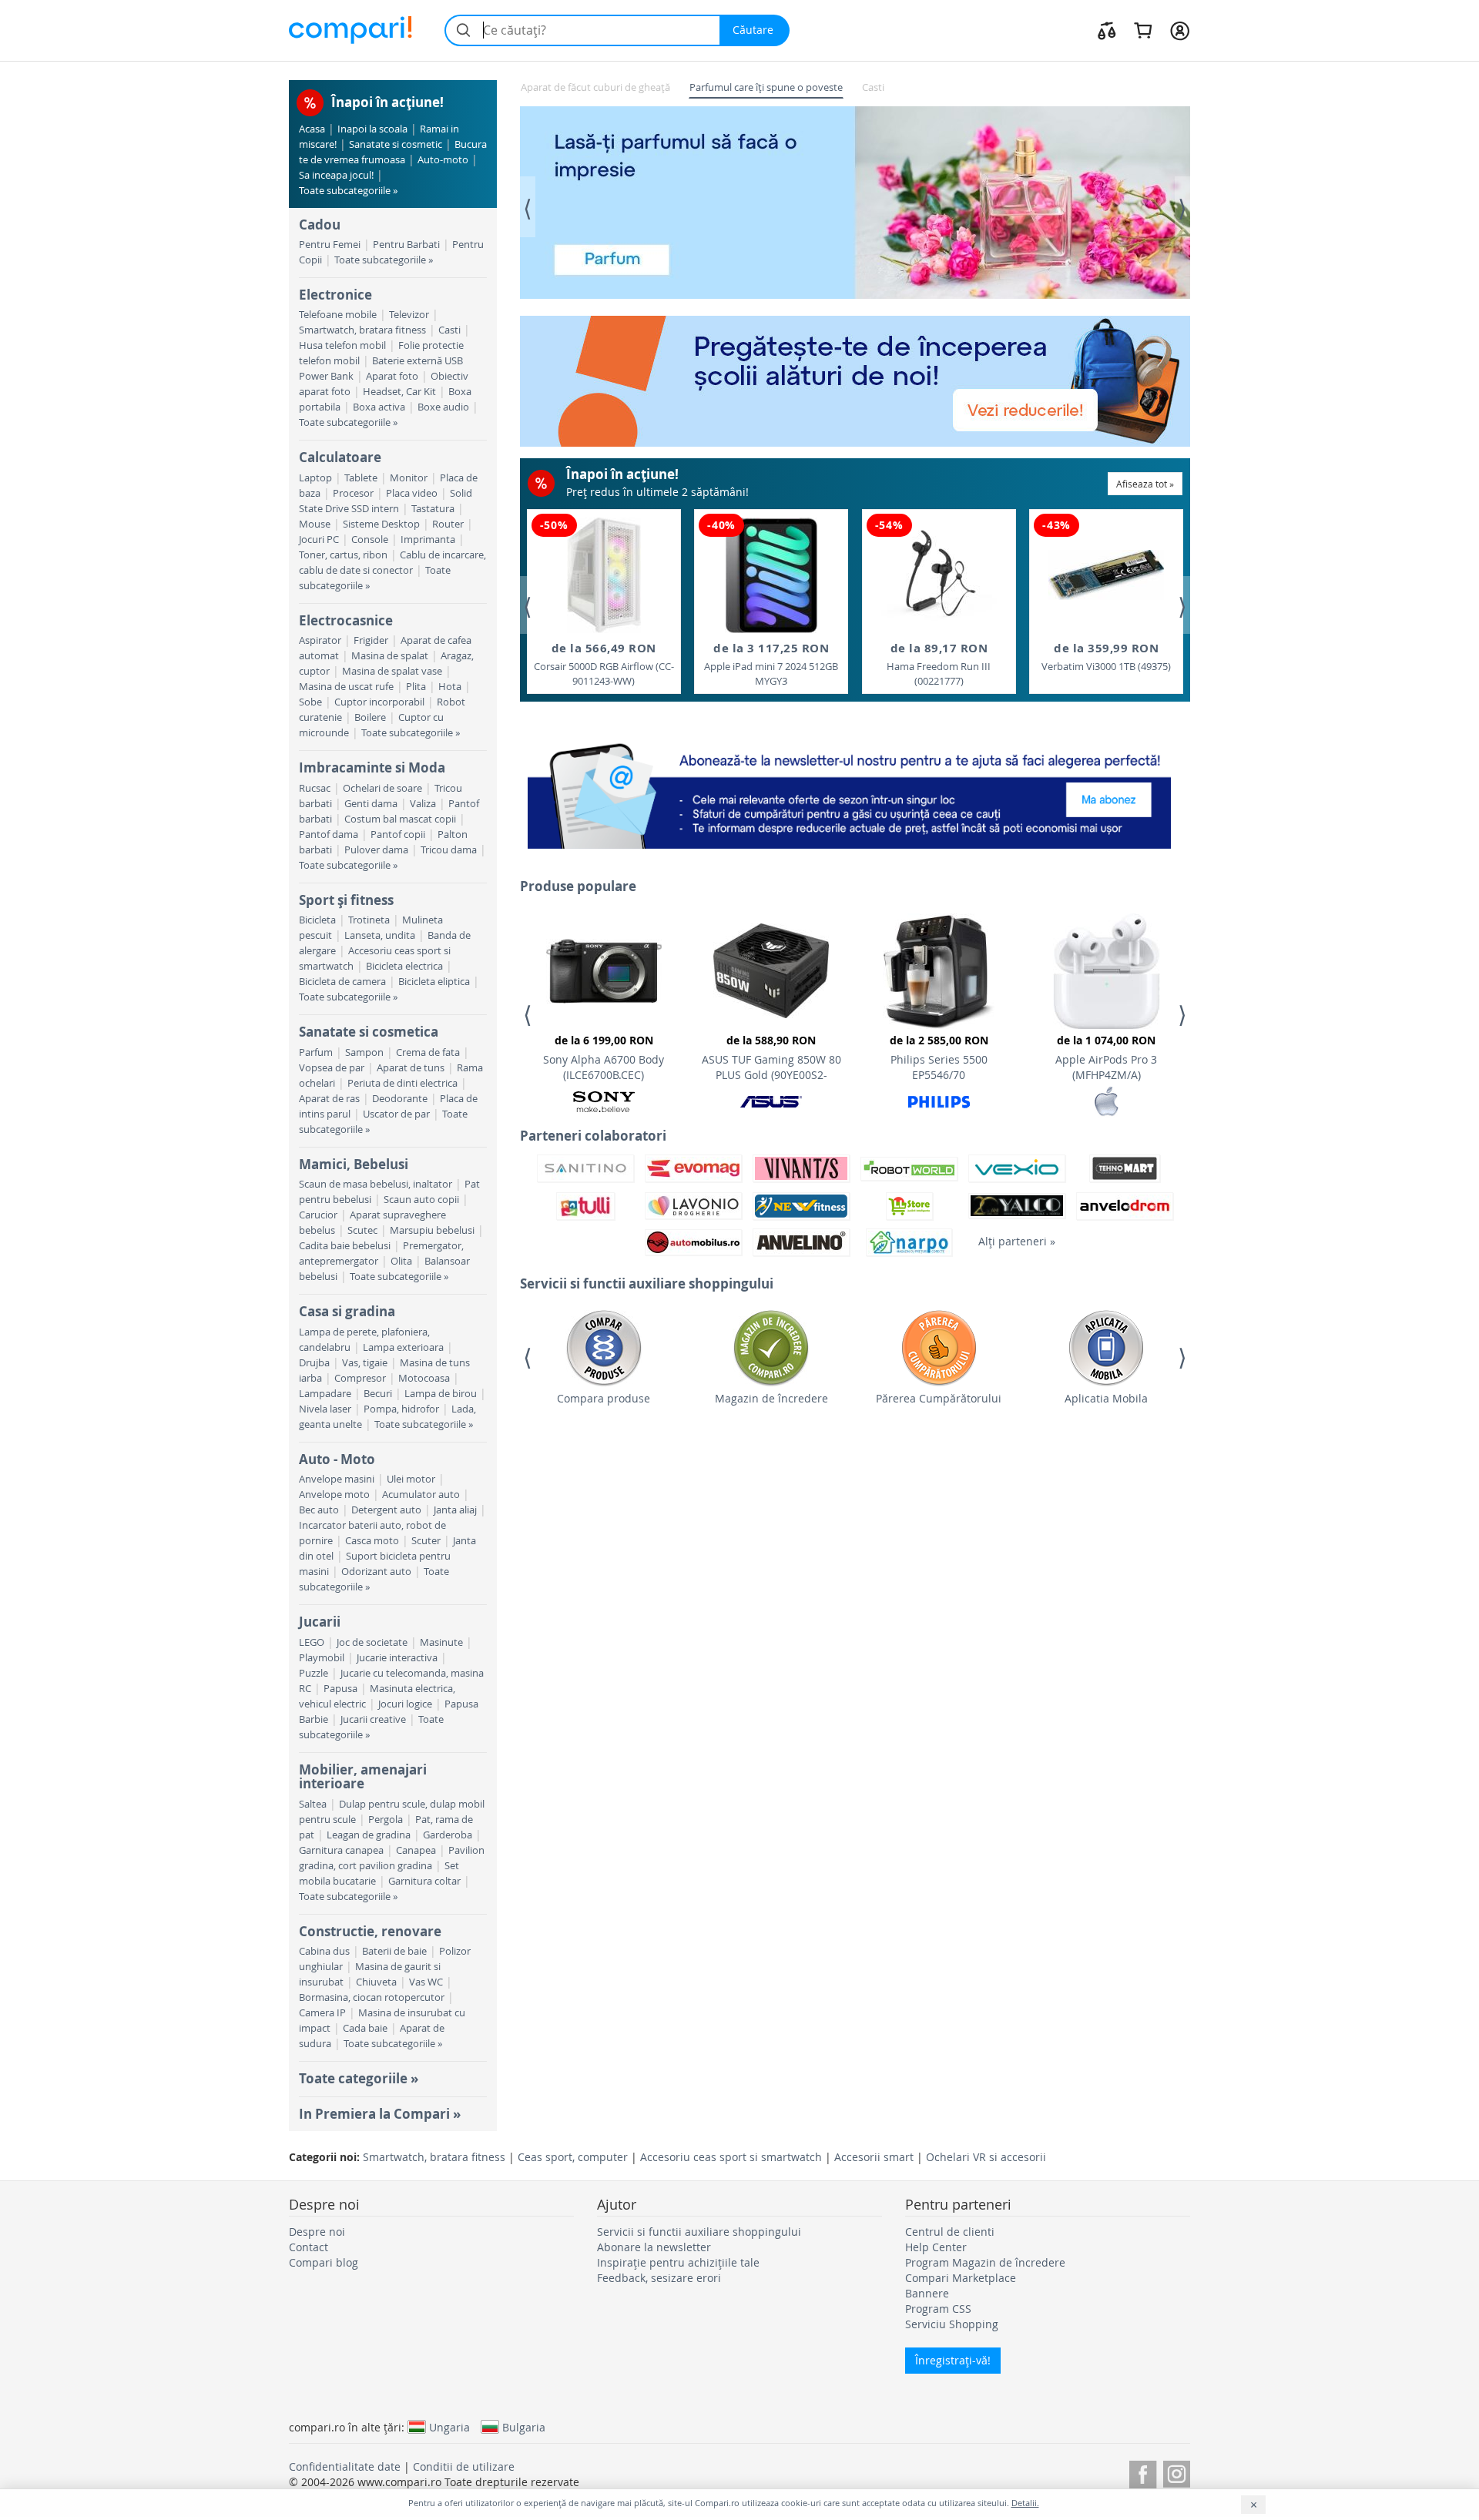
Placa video (412, 493)
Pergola (386, 1820)
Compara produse (604, 1398)
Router (448, 524)
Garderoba (448, 1835)
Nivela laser (325, 1409)
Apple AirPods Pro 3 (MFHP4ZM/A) (1106, 1057)
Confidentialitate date (345, 2466)
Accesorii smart (874, 2157)
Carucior (318, 1215)
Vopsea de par (332, 1068)
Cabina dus (324, 1951)
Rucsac (315, 788)
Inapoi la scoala (372, 129)
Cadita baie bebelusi (345, 1246)
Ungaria (449, 2427)
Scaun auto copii (421, 1200)
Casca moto (372, 1541)
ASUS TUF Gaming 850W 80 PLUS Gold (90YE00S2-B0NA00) (771, 1060)
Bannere (927, 2293)
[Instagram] (1177, 2472)
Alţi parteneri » (1017, 1241)
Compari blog (324, 2262)
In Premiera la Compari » (380, 2114)
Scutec (362, 1230)
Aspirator (320, 640)
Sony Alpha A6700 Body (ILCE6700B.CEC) (604, 1057)
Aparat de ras (329, 1099)
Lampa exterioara (403, 1347)
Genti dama (371, 804)
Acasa (312, 129)
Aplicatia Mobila (1106, 1398)
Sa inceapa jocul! (336, 175)
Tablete (361, 478)
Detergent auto (386, 1510)
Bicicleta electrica (404, 966)
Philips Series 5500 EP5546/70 (939, 1057)
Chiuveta (376, 1982)
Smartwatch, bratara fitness (362, 330)
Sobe (310, 702)
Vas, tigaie (365, 1363)
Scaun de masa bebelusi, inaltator (376, 1184)
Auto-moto (443, 160)
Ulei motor (411, 1479)
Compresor (360, 1378)
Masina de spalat (390, 656)
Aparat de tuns (411, 1068)
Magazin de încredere (771, 1398)
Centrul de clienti (950, 2232)
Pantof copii (398, 834)
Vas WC (426, 1982)
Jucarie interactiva (397, 1658)
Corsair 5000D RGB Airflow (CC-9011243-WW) (604, 664)
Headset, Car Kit (399, 392)
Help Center (936, 2247)
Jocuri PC (319, 540)
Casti (449, 330)
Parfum (316, 1052)
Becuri (378, 1394)
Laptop (315, 478)
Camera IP (322, 2013)
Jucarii (320, 1622)
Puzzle (314, 1673)
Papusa (340, 1689)
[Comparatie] (1107, 30)
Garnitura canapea (341, 1850)
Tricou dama (449, 850)
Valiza (423, 804)
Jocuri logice (405, 1704)
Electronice (335, 295)
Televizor (409, 315)
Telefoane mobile (338, 315)
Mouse (315, 524)
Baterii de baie (394, 1951)
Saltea (313, 1804)
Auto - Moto (337, 1459)
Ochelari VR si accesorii (986, 2157)
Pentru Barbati (406, 245)
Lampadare (325, 1394)
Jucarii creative (373, 1719)
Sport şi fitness (346, 900)
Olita (401, 1261)
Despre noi (317, 2232)
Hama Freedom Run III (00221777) (939, 664)
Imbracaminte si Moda (372, 767)
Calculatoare (340, 457)
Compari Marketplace (961, 2278)
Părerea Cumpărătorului (939, 1398)
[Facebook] (1143, 2472)
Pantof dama (329, 834)
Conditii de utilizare (464, 2466)
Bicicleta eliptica (434, 982)
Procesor (353, 493)
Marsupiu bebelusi (432, 1230)
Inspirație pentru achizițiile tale (678, 2262)
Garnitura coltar (424, 1881)
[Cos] (1143, 30)
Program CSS (938, 2309)
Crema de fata (428, 1052)
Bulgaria (524, 2427)
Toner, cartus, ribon (343, 555)
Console (370, 540)
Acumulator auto (421, 1495)
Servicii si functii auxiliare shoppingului (699, 2232)
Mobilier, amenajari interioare (363, 1776)
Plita (416, 687)
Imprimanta (428, 540)
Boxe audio (443, 407)
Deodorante (400, 1099)
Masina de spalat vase (392, 671)
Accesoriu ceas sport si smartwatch (731, 2157)
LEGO (312, 1642)
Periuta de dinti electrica (402, 1083)
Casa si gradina (347, 1311)
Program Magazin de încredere (985, 2262)
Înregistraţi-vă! (953, 2360)
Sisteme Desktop (381, 524)
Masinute (441, 1642)
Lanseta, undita (380, 935)
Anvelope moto (334, 1495)
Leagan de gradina (369, 1835)
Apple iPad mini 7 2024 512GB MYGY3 (771, 664)
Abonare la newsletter (654, 2247)
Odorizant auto (376, 1572)
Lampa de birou (441, 1394)
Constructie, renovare (370, 1931)
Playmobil (322, 1658)
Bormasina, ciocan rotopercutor (372, 1997)
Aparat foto (392, 376)
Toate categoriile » (359, 2078)
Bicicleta (317, 920)
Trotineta (369, 920)
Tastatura (433, 509)
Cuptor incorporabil (379, 702)
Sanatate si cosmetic (396, 144)
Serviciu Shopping (952, 2324)
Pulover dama (376, 850)
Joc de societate (372, 1642)
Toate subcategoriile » (348, 191)
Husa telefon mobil (342, 345)
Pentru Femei (330, 245)
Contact (309, 2247)
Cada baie (365, 2028)
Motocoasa (424, 1378)
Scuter (426, 1541)
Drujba (314, 1363)
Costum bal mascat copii (400, 819)
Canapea (416, 1850)
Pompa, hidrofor (401, 1409)
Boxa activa (379, 407)
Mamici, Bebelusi (354, 1164)
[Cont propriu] (1180, 30)
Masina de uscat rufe (346, 687)
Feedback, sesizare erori (659, 2278)
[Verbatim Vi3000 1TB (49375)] (1106, 575)
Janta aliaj (455, 1510)
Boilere (370, 717)
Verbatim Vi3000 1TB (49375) (1106, 657)
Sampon (364, 1052)
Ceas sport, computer (573, 2157)
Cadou (320, 225)
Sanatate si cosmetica (369, 1032)
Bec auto (319, 1510)
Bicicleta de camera (342, 982)
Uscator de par (396, 1114)
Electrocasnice (346, 620)
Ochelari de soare (382, 788)
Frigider (371, 640)
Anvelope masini (337, 1479)
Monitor (409, 478)
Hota (450, 687)
